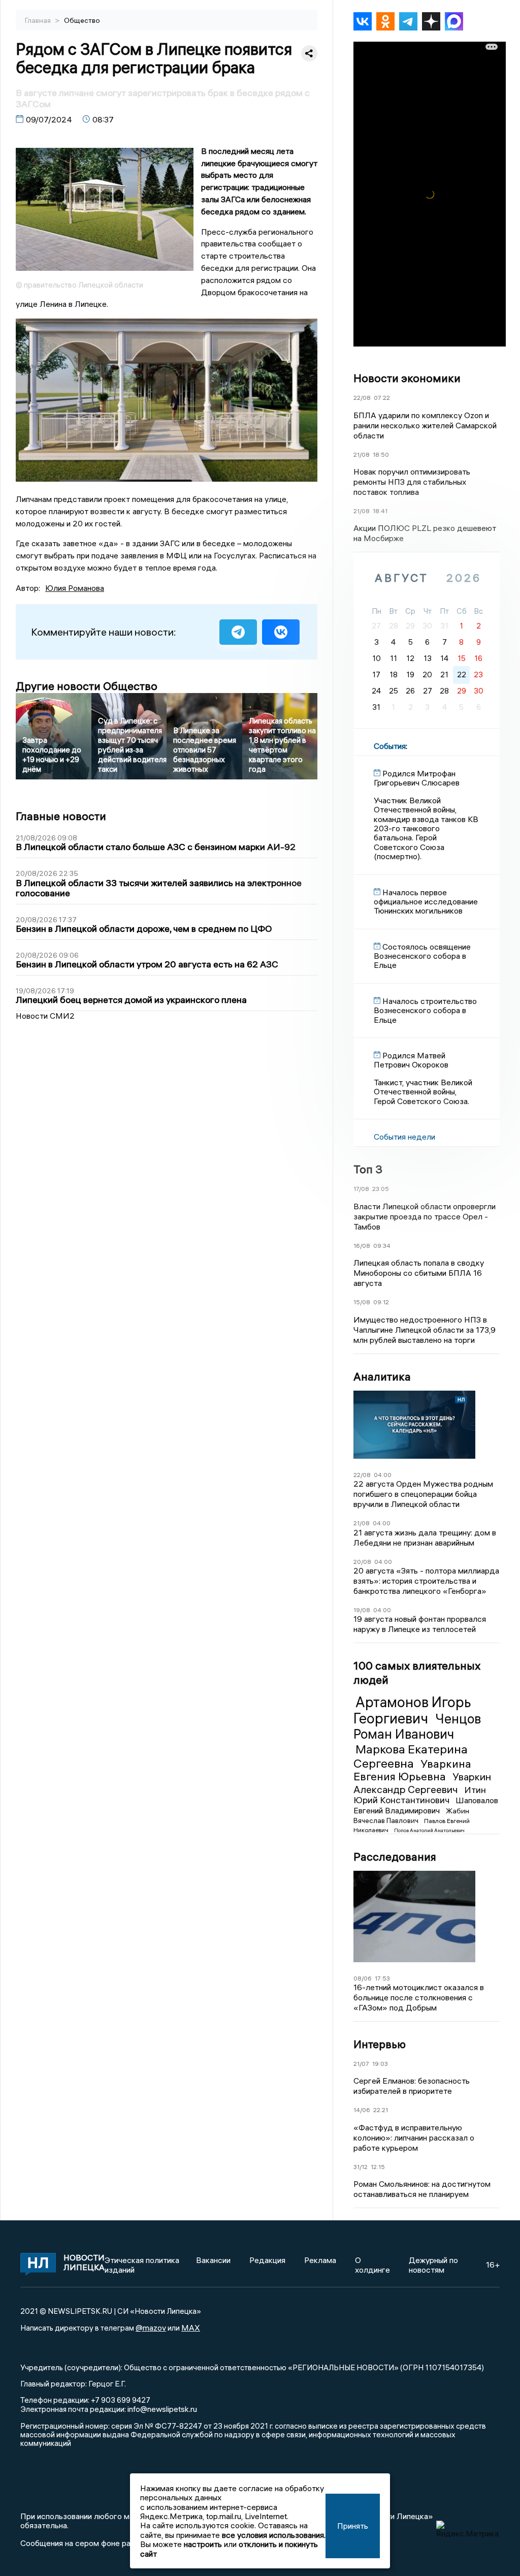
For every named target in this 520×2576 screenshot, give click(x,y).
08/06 (363, 1978)
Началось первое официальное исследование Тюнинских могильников (426, 902)
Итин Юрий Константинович (420, 1795)
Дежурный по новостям (433, 2265)
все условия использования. (274, 2535)
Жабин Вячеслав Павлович (411, 1815)
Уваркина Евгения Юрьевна (412, 1770)
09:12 (381, 1302)
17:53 (382, 1978)
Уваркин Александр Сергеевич (422, 1783)
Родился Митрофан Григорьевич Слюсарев (417, 778)
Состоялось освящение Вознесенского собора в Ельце (422, 956)
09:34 (382, 1246)
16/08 (362, 1246)
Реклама (320, 2260)
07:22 (382, 398)
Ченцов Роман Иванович (417, 1726)
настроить (203, 2544)
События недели (404, 1137)
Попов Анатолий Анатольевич (429, 1830)
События (390, 746)
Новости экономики (407, 378)
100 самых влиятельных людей (417, 1673)
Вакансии (213, 2260)
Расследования (395, 1857)
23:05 (381, 1189)
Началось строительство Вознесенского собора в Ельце (425, 1010)
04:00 (383, 1475)
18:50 (381, 454)
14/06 (362, 2110)
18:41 (380, 511)
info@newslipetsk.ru (162, 2409)
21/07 (361, 2064)
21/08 (362, 454)
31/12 (361, 2167)
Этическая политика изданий (142, 2265)
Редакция (267, 2260)
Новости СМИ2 (45, 1016)
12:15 (378, 2167)
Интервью (380, 2044)
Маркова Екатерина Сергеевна (411, 1756)
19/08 (362, 1610)
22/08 (362, 398)
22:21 (381, 2110)
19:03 (380, 2064)
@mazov (151, 2328)
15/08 (362, 1302)
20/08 (362, 1562)
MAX (191, 2328)
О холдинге (372, 2265)
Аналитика (382, 1376)
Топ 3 (368, 1169)
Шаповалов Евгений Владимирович (426, 1805)
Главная (39, 20)
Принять (353, 2526)
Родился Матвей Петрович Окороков (411, 1060)
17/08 (361, 1189)
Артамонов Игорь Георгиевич (412, 1710)
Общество (82, 20)
